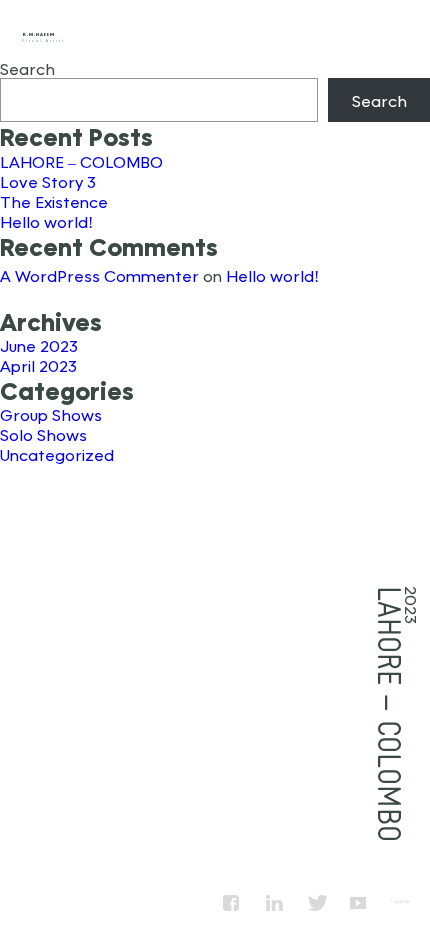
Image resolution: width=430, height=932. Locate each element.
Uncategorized (57, 454)
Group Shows (51, 414)
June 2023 (39, 345)
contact (398, 32)
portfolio (294, 32)
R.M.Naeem (38, 34)
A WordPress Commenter (99, 275)
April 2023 (38, 365)
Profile (190, 32)
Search (27, 68)
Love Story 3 (48, 181)
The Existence (54, 201)
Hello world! (46, 221)
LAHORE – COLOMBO (81, 161)
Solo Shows (43, 434)
